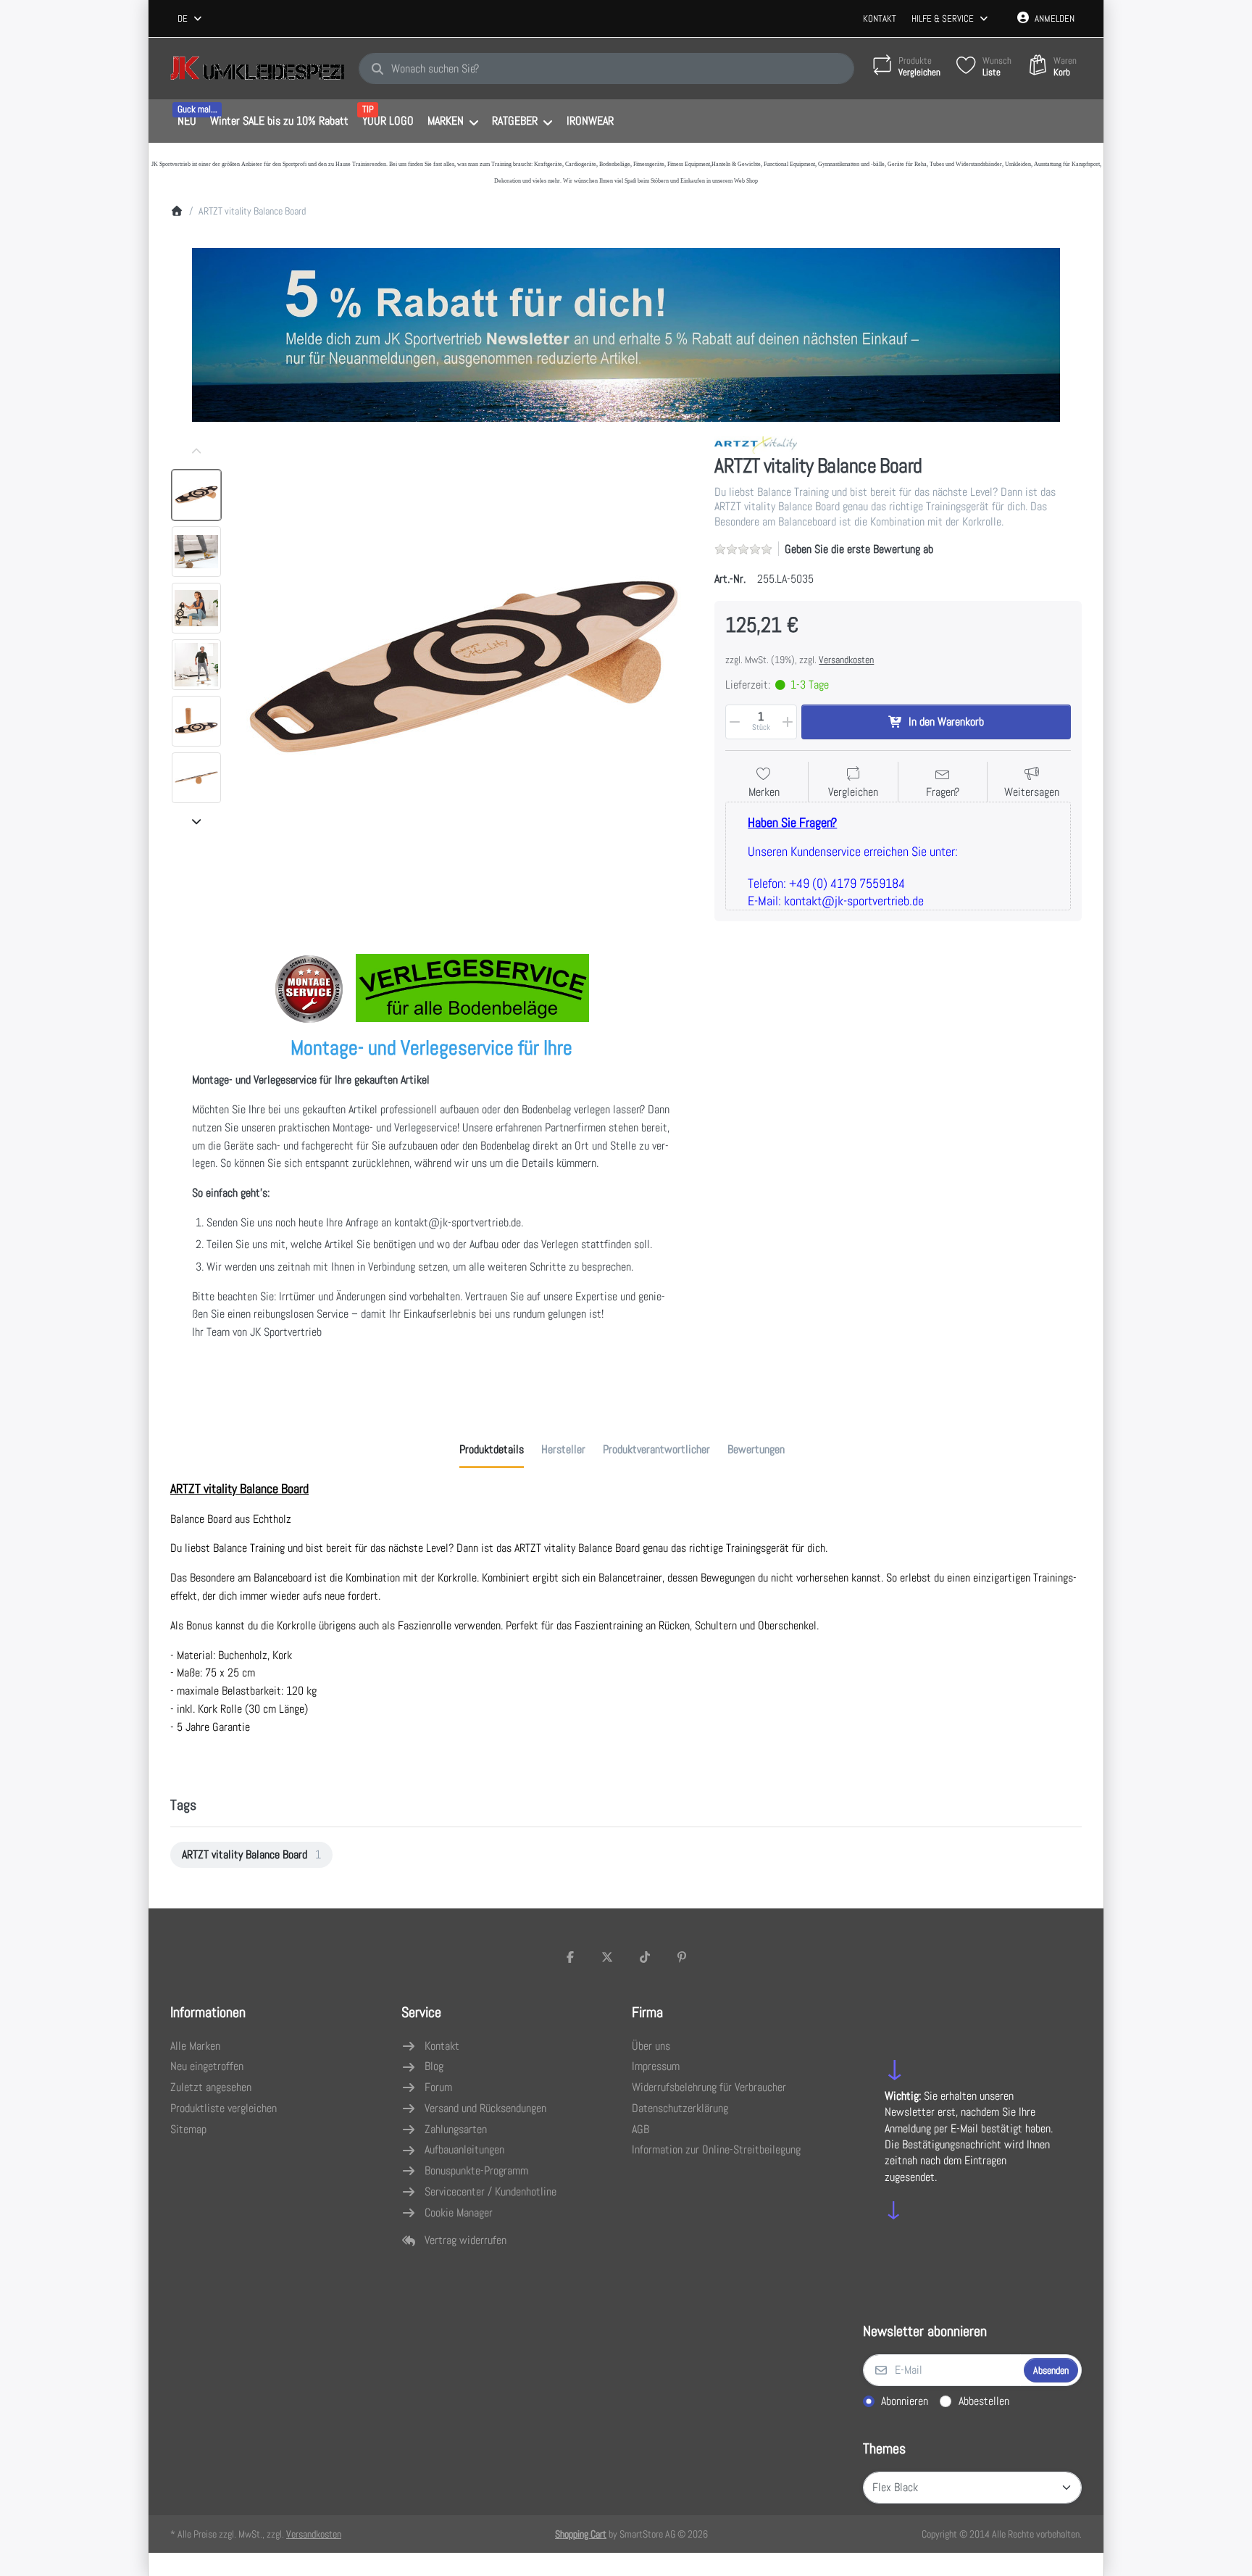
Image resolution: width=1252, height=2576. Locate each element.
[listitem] (464, 666)
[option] (196, 495)
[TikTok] (645, 1957)
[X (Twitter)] (607, 1957)
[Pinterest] (683, 1957)
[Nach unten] (196, 821)
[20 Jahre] (626, 331)
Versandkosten (846, 660)
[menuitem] (187, 122)
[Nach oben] (196, 452)
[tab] (492, 1450)
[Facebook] (570, 1957)
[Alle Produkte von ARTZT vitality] (756, 444)
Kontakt (880, 18)
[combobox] (191, 19)
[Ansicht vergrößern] (464, 666)
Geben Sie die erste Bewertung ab (859, 549)
